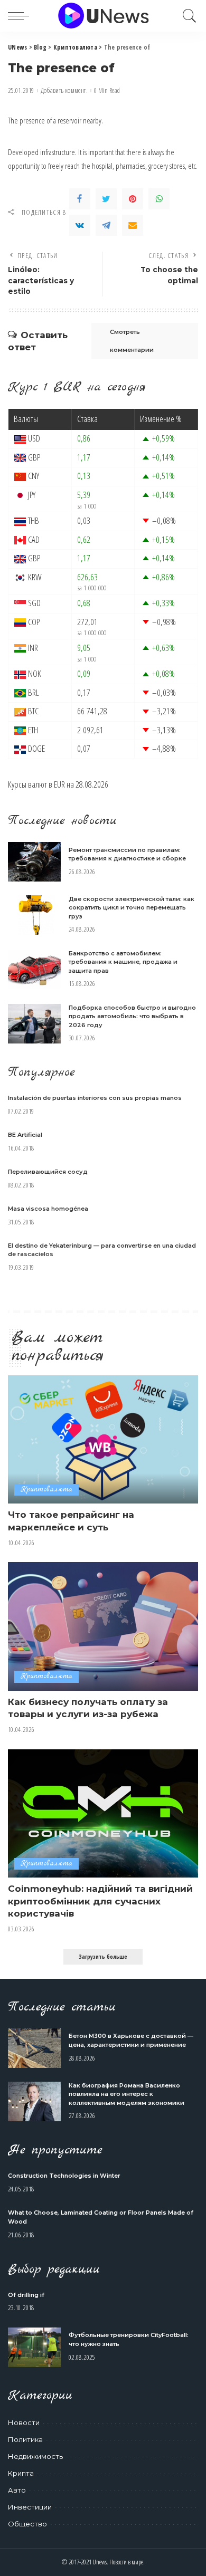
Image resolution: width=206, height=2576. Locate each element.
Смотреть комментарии (132, 341)
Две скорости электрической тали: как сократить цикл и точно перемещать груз (132, 908)
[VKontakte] (80, 225)
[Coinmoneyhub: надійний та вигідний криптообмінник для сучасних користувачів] (103, 1813)
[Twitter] (106, 199)
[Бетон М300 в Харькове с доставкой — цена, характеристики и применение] (34, 2048)
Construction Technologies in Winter (64, 2176)
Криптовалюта (46, 1490)
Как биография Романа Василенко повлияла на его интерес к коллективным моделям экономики (127, 2094)
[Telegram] (106, 225)
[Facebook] (80, 199)
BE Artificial (25, 1135)
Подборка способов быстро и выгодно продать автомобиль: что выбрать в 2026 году (132, 1016)
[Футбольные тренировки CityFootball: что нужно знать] (34, 2347)
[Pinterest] (133, 199)
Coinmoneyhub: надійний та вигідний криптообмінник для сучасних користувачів (100, 1901)
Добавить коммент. (64, 90)
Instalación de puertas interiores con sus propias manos (95, 1098)
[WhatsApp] (159, 199)
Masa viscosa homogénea (48, 1209)
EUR (59, 784)
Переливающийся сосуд (48, 1172)
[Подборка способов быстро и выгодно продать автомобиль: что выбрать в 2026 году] (34, 1024)
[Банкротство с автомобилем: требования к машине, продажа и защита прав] (34, 969)
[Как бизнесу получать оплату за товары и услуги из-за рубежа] (103, 1626)
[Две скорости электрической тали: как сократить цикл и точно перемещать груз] (34, 915)
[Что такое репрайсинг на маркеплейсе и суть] (103, 1439)
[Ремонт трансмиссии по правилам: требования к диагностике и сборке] (34, 862)
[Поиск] (187, 16)
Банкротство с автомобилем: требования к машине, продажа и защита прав (123, 962)
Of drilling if (26, 2295)
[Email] (133, 225)
